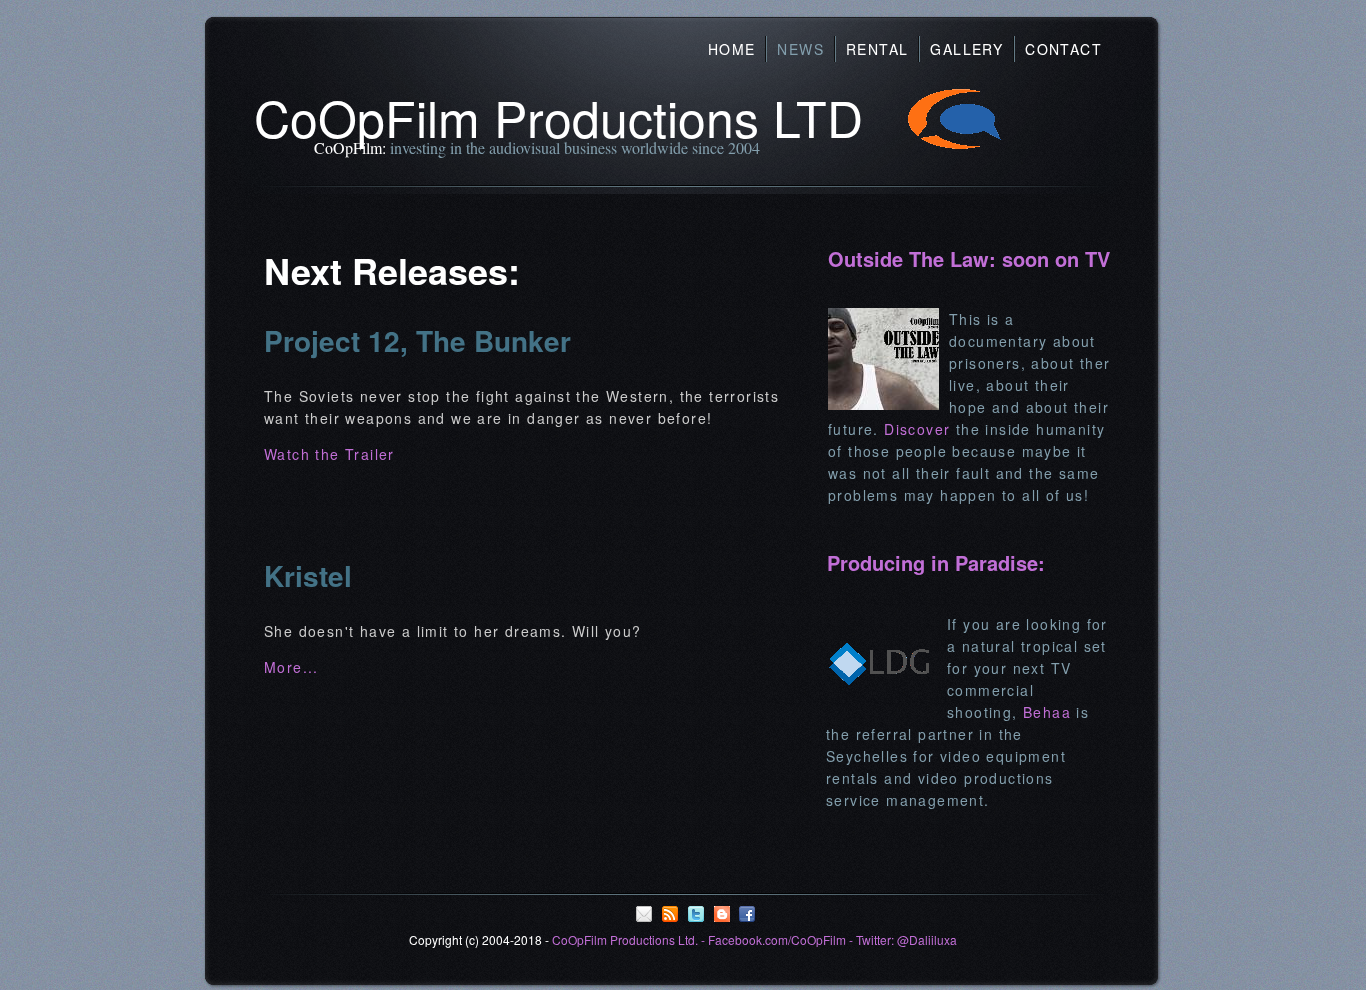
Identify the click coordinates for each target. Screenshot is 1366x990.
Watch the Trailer (329, 454)
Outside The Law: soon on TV (969, 258)
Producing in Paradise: (936, 562)
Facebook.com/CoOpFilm (777, 939)
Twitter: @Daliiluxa (906, 939)
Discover (917, 429)
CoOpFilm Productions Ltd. (625, 939)
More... (291, 667)
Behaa (1047, 712)
